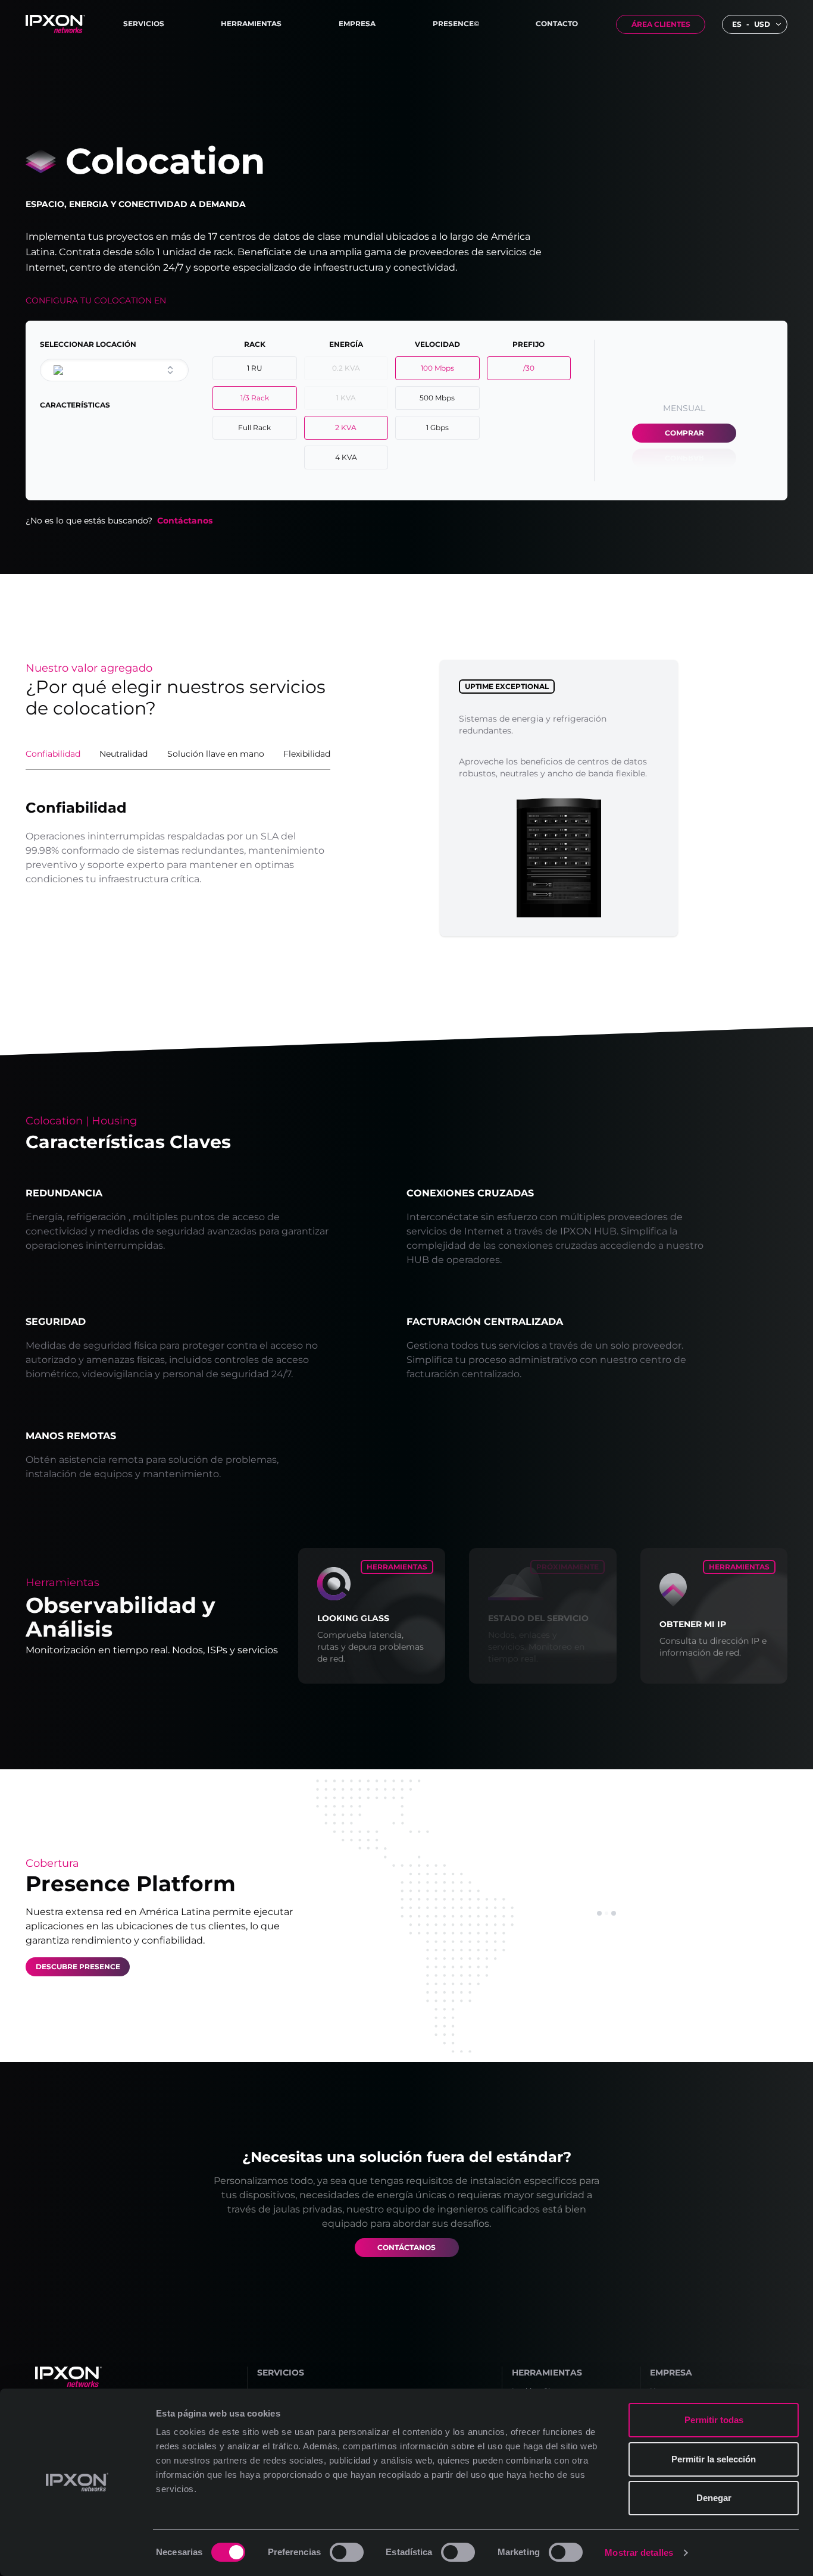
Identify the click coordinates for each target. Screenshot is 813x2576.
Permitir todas (714, 2420)
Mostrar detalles (639, 2553)
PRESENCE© (456, 23)
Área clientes (661, 24)
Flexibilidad (307, 754)
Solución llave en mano (216, 754)
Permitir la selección (714, 2459)
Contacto (557, 23)
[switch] (347, 2552)
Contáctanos (185, 521)
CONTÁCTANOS (406, 2247)
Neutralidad (123, 754)
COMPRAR (684, 433)
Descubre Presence (78, 1967)
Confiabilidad (53, 754)
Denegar (714, 2498)
